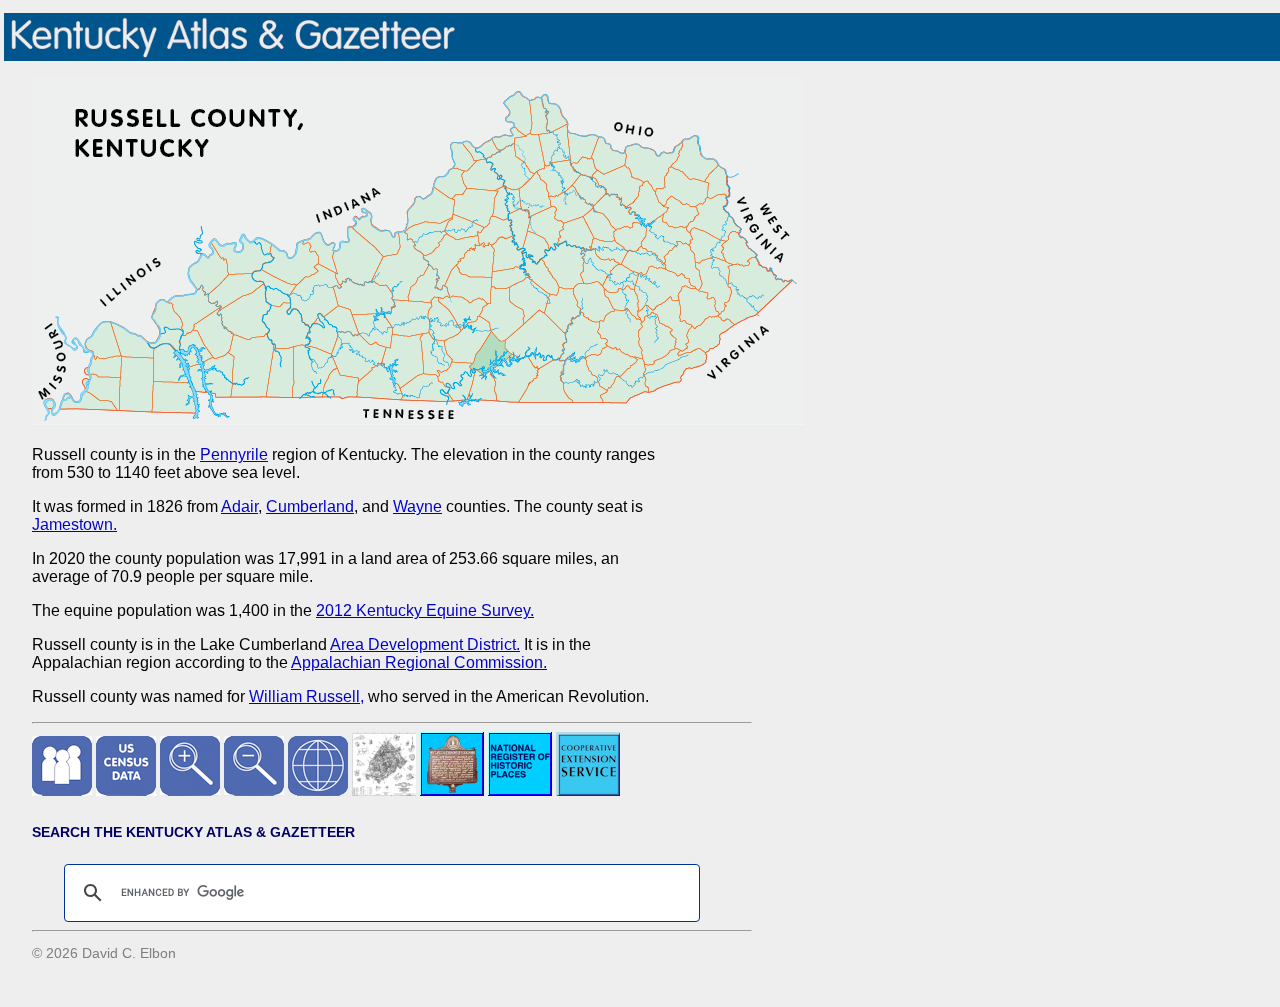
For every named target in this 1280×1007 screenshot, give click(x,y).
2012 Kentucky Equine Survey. (425, 610)
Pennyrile (234, 454)
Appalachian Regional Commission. (419, 662)
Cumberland (310, 506)
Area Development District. (425, 644)
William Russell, (306, 696)
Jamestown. (74, 524)
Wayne (417, 506)
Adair (239, 506)
